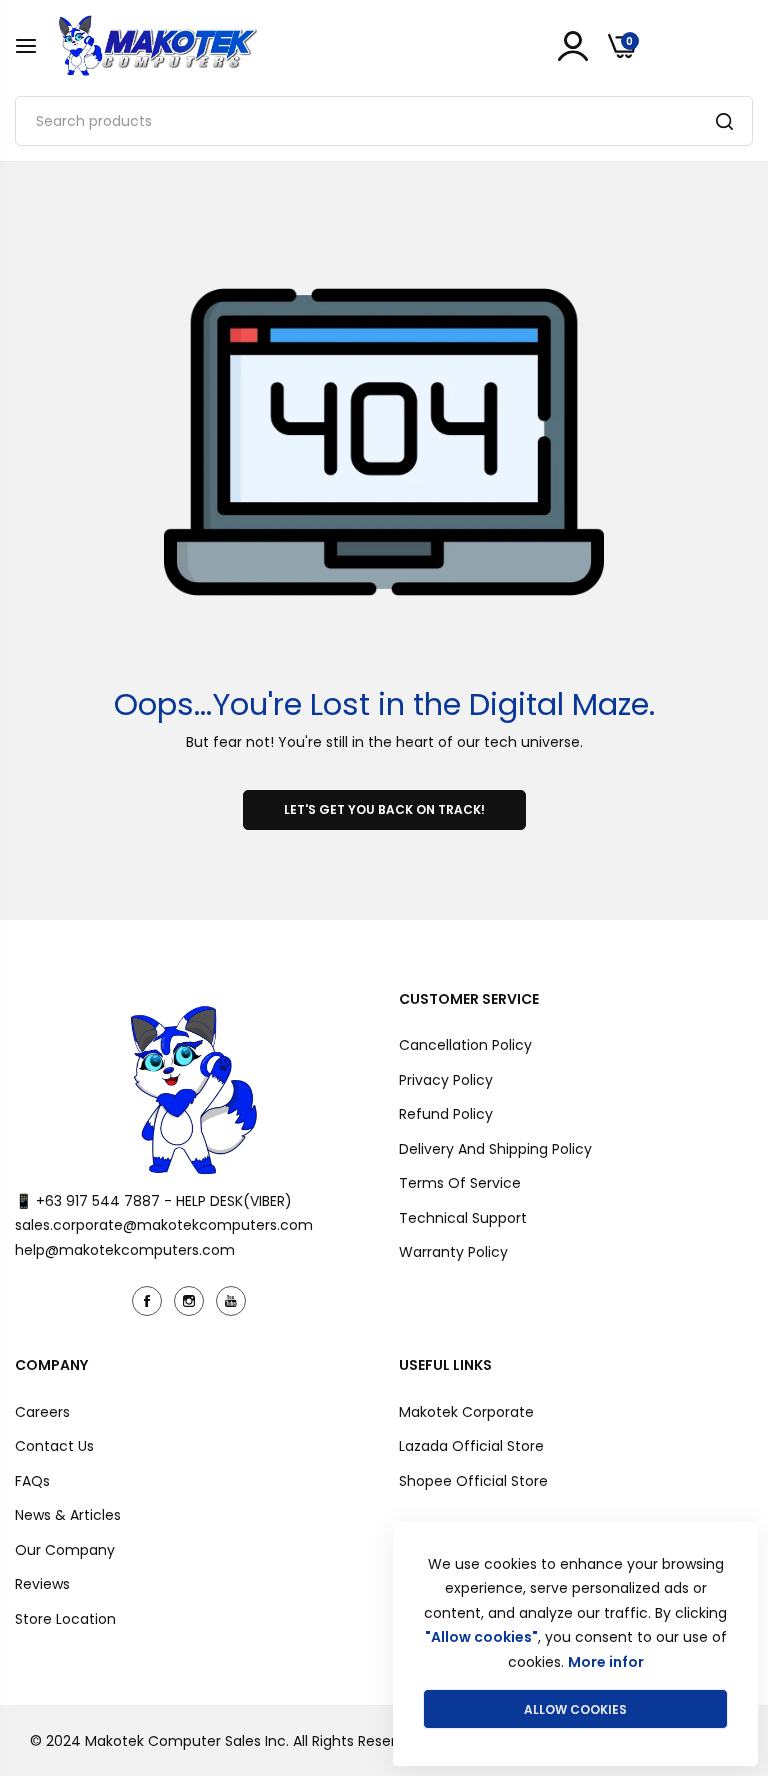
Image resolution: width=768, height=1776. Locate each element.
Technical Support (463, 1218)
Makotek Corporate (466, 1412)
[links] (150, 1301)
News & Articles (68, 1515)
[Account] (573, 46)
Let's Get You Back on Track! (384, 809)
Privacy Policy (446, 1080)
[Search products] (724, 121)
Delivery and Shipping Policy (495, 1149)
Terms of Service (460, 1183)
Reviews (42, 1584)
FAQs (32, 1481)
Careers (42, 1412)
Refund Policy (446, 1114)
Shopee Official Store (473, 1481)
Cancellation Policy (465, 1045)
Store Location (65, 1619)
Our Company (65, 1550)
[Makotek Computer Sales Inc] (157, 45)
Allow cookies (575, 1709)
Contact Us (54, 1446)
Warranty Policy (453, 1252)
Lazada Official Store (471, 1446)
